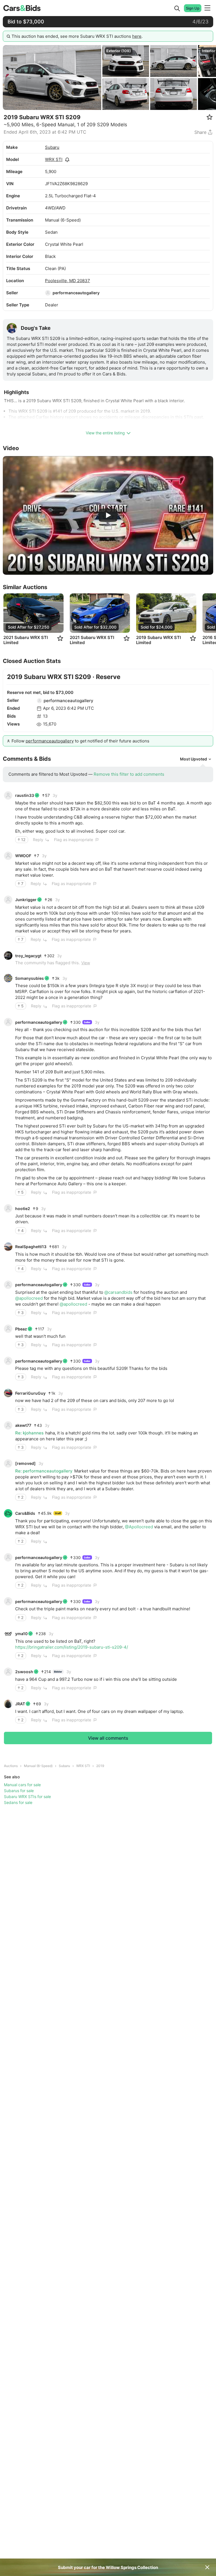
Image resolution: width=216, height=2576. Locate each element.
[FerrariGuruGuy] (8, 1393)
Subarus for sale (19, 1791)
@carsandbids (118, 1292)
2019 (100, 1766)
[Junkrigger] (8, 900)
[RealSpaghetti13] (8, 1247)
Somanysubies (30, 978)
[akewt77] (8, 1425)
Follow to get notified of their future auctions (80, 741)
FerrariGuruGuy (30, 1393)
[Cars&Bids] (8, 1513)
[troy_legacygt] (8, 956)
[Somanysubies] (8, 978)
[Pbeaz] (8, 1329)
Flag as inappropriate (74, 840)
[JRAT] (8, 1704)
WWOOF (23, 856)
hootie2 (23, 1209)
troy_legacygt (28, 956)
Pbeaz (21, 1329)
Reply (38, 840)
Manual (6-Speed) (38, 1766)
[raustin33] (8, 795)
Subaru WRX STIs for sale (27, 1796)
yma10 (21, 1634)
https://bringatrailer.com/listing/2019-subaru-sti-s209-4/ (72, 1647)
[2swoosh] (8, 1672)
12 (23, 840)
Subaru (52, 147)
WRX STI (54, 159)
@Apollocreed (139, 1527)
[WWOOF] (8, 856)
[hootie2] (8, 1208)
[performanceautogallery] (48, 293)
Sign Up (193, 8)
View (86, 963)
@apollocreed (29, 1298)
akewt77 (23, 1425)
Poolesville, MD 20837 (67, 281)
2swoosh (24, 1672)
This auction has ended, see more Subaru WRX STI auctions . (77, 36)
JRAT (20, 1704)
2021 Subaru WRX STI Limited (26, 640)
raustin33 (25, 795)
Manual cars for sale (22, 1785)
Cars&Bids (25, 1513)
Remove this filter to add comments (129, 774)
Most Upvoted (193, 759)
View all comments (108, 1738)
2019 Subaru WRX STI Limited (158, 640)
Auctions (11, 1766)
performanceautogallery (76, 293)
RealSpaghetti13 (31, 1247)
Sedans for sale (18, 1802)
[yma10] (8, 1634)
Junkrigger (26, 900)
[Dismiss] (207, 2567)
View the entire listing (105, 433)
